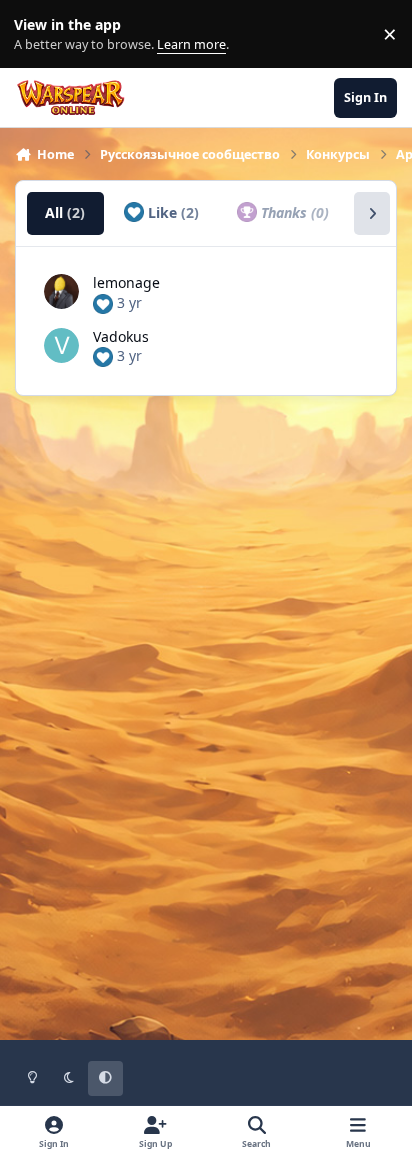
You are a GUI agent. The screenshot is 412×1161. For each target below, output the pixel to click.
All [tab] (65, 212)
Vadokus (121, 336)
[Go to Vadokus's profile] (61, 345)
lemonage (126, 282)
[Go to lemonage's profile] (61, 291)
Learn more (38, 34)
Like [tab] (171, 212)
